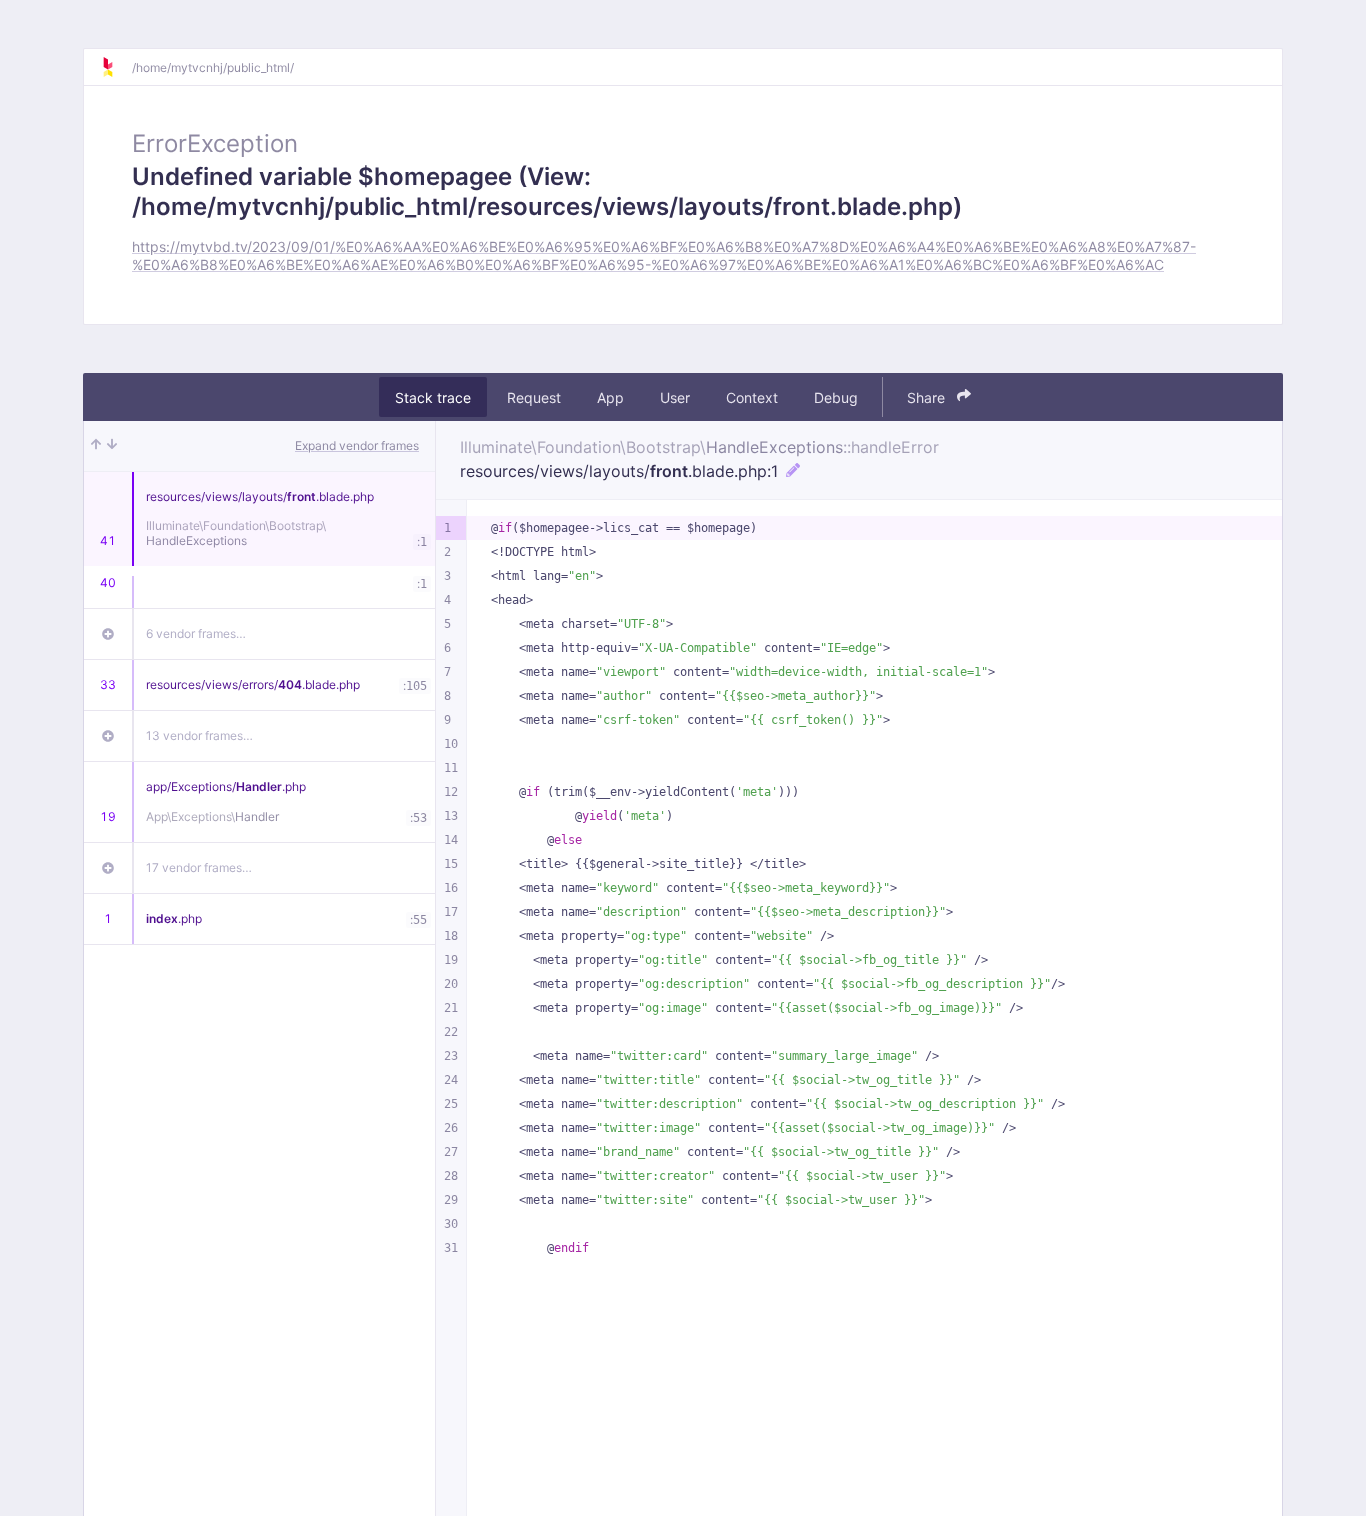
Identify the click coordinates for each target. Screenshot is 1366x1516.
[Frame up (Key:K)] (96, 446)
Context (752, 396)
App (610, 396)
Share (928, 396)
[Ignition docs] (116, 67)
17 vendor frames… (199, 867)
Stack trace (433, 396)
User (675, 396)
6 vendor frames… (196, 633)
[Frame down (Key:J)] (112, 446)
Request (534, 396)
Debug (836, 396)
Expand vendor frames (357, 445)
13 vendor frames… (199, 735)
